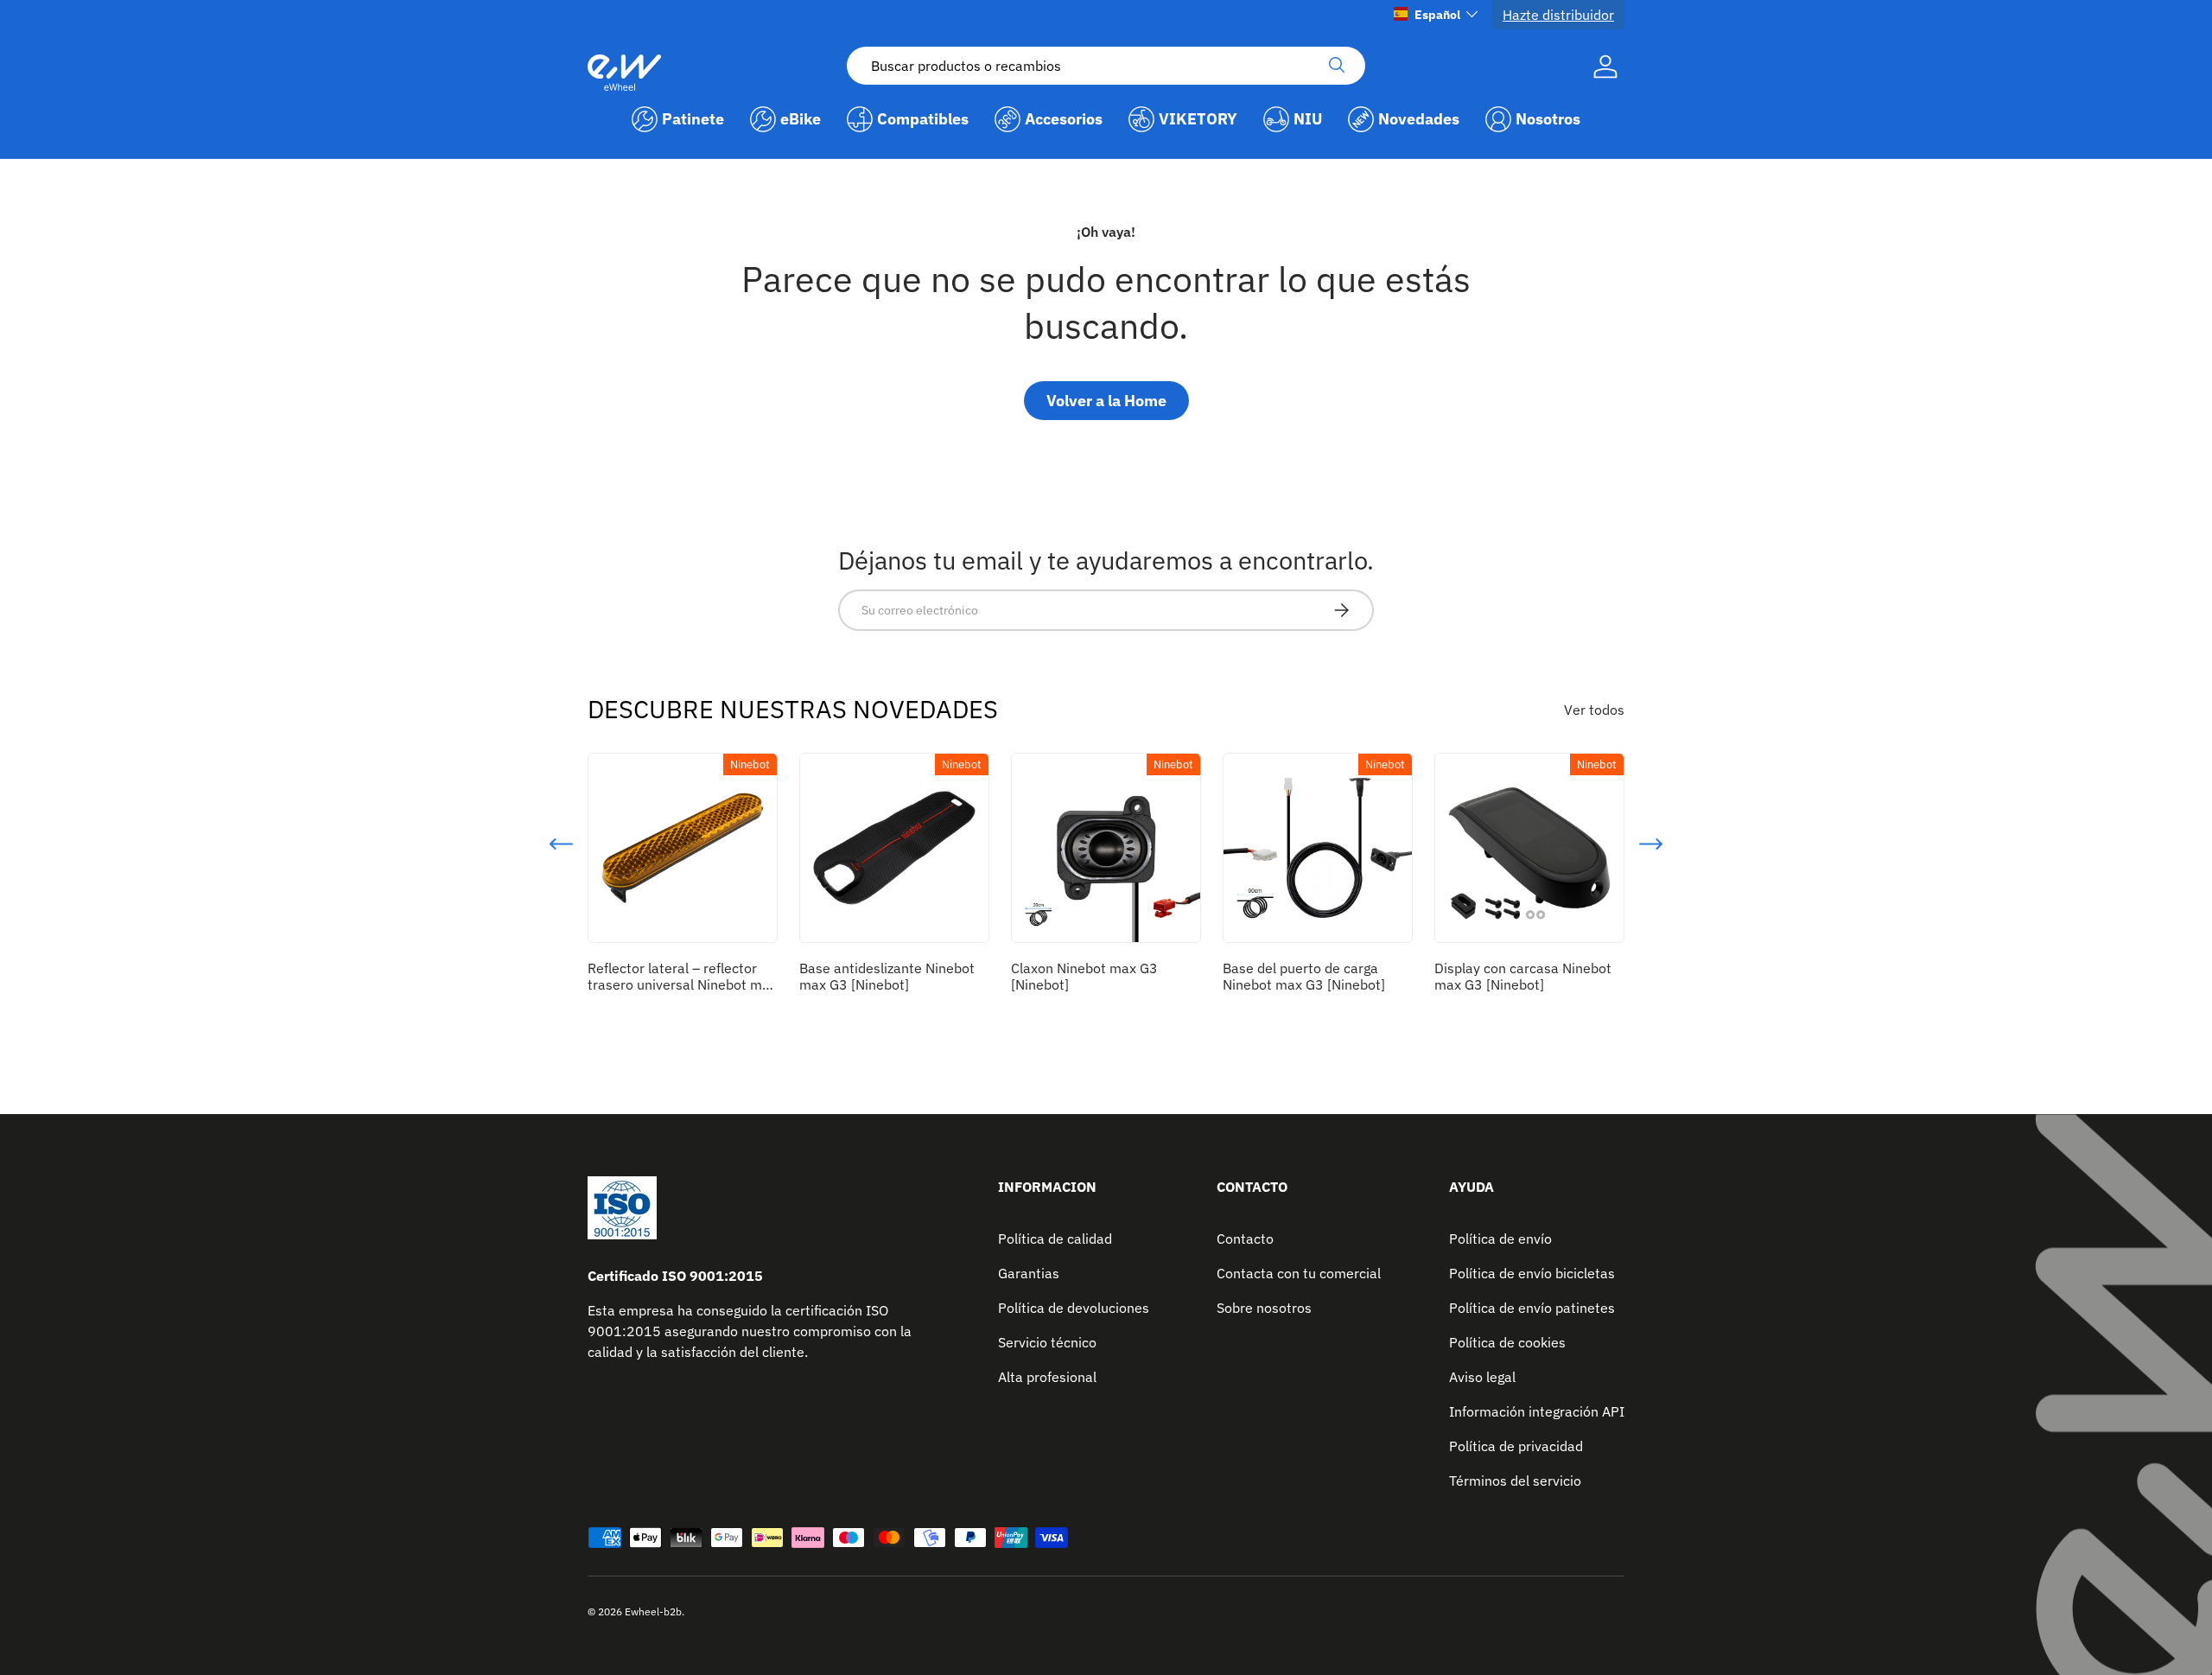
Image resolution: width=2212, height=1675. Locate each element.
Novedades (1419, 119)
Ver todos (1594, 710)
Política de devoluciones (1074, 1308)
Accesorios (1064, 119)
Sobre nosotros (1264, 1308)
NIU (1308, 119)
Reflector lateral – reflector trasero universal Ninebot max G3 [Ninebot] (682, 984)
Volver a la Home (1106, 401)
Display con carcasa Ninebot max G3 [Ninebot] (1523, 976)
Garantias (1029, 1273)
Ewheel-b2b (653, 1611)
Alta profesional (1047, 1377)
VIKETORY (1198, 119)
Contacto (1245, 1239)
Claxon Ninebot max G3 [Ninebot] (1084, 976)
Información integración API (1537, 1411)
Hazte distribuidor (1558, 15)
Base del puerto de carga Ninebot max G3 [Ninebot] (1304, 976)
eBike (801, 119)
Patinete (693, 119)
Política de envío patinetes (1532, 1308)
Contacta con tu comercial (1299, 1273)
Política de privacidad (1516, 1446)
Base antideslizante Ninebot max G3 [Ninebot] (887, 976)
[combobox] (1106, 66)
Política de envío (1500, 1239)
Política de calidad (1055, 1239)
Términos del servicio (1515, 1481)
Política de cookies (1507, 1342)
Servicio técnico (1047, 1342)
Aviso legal (1482, 1377)
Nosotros (1548, 119)
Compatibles (923, 119)
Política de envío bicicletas (1532, 1273)
